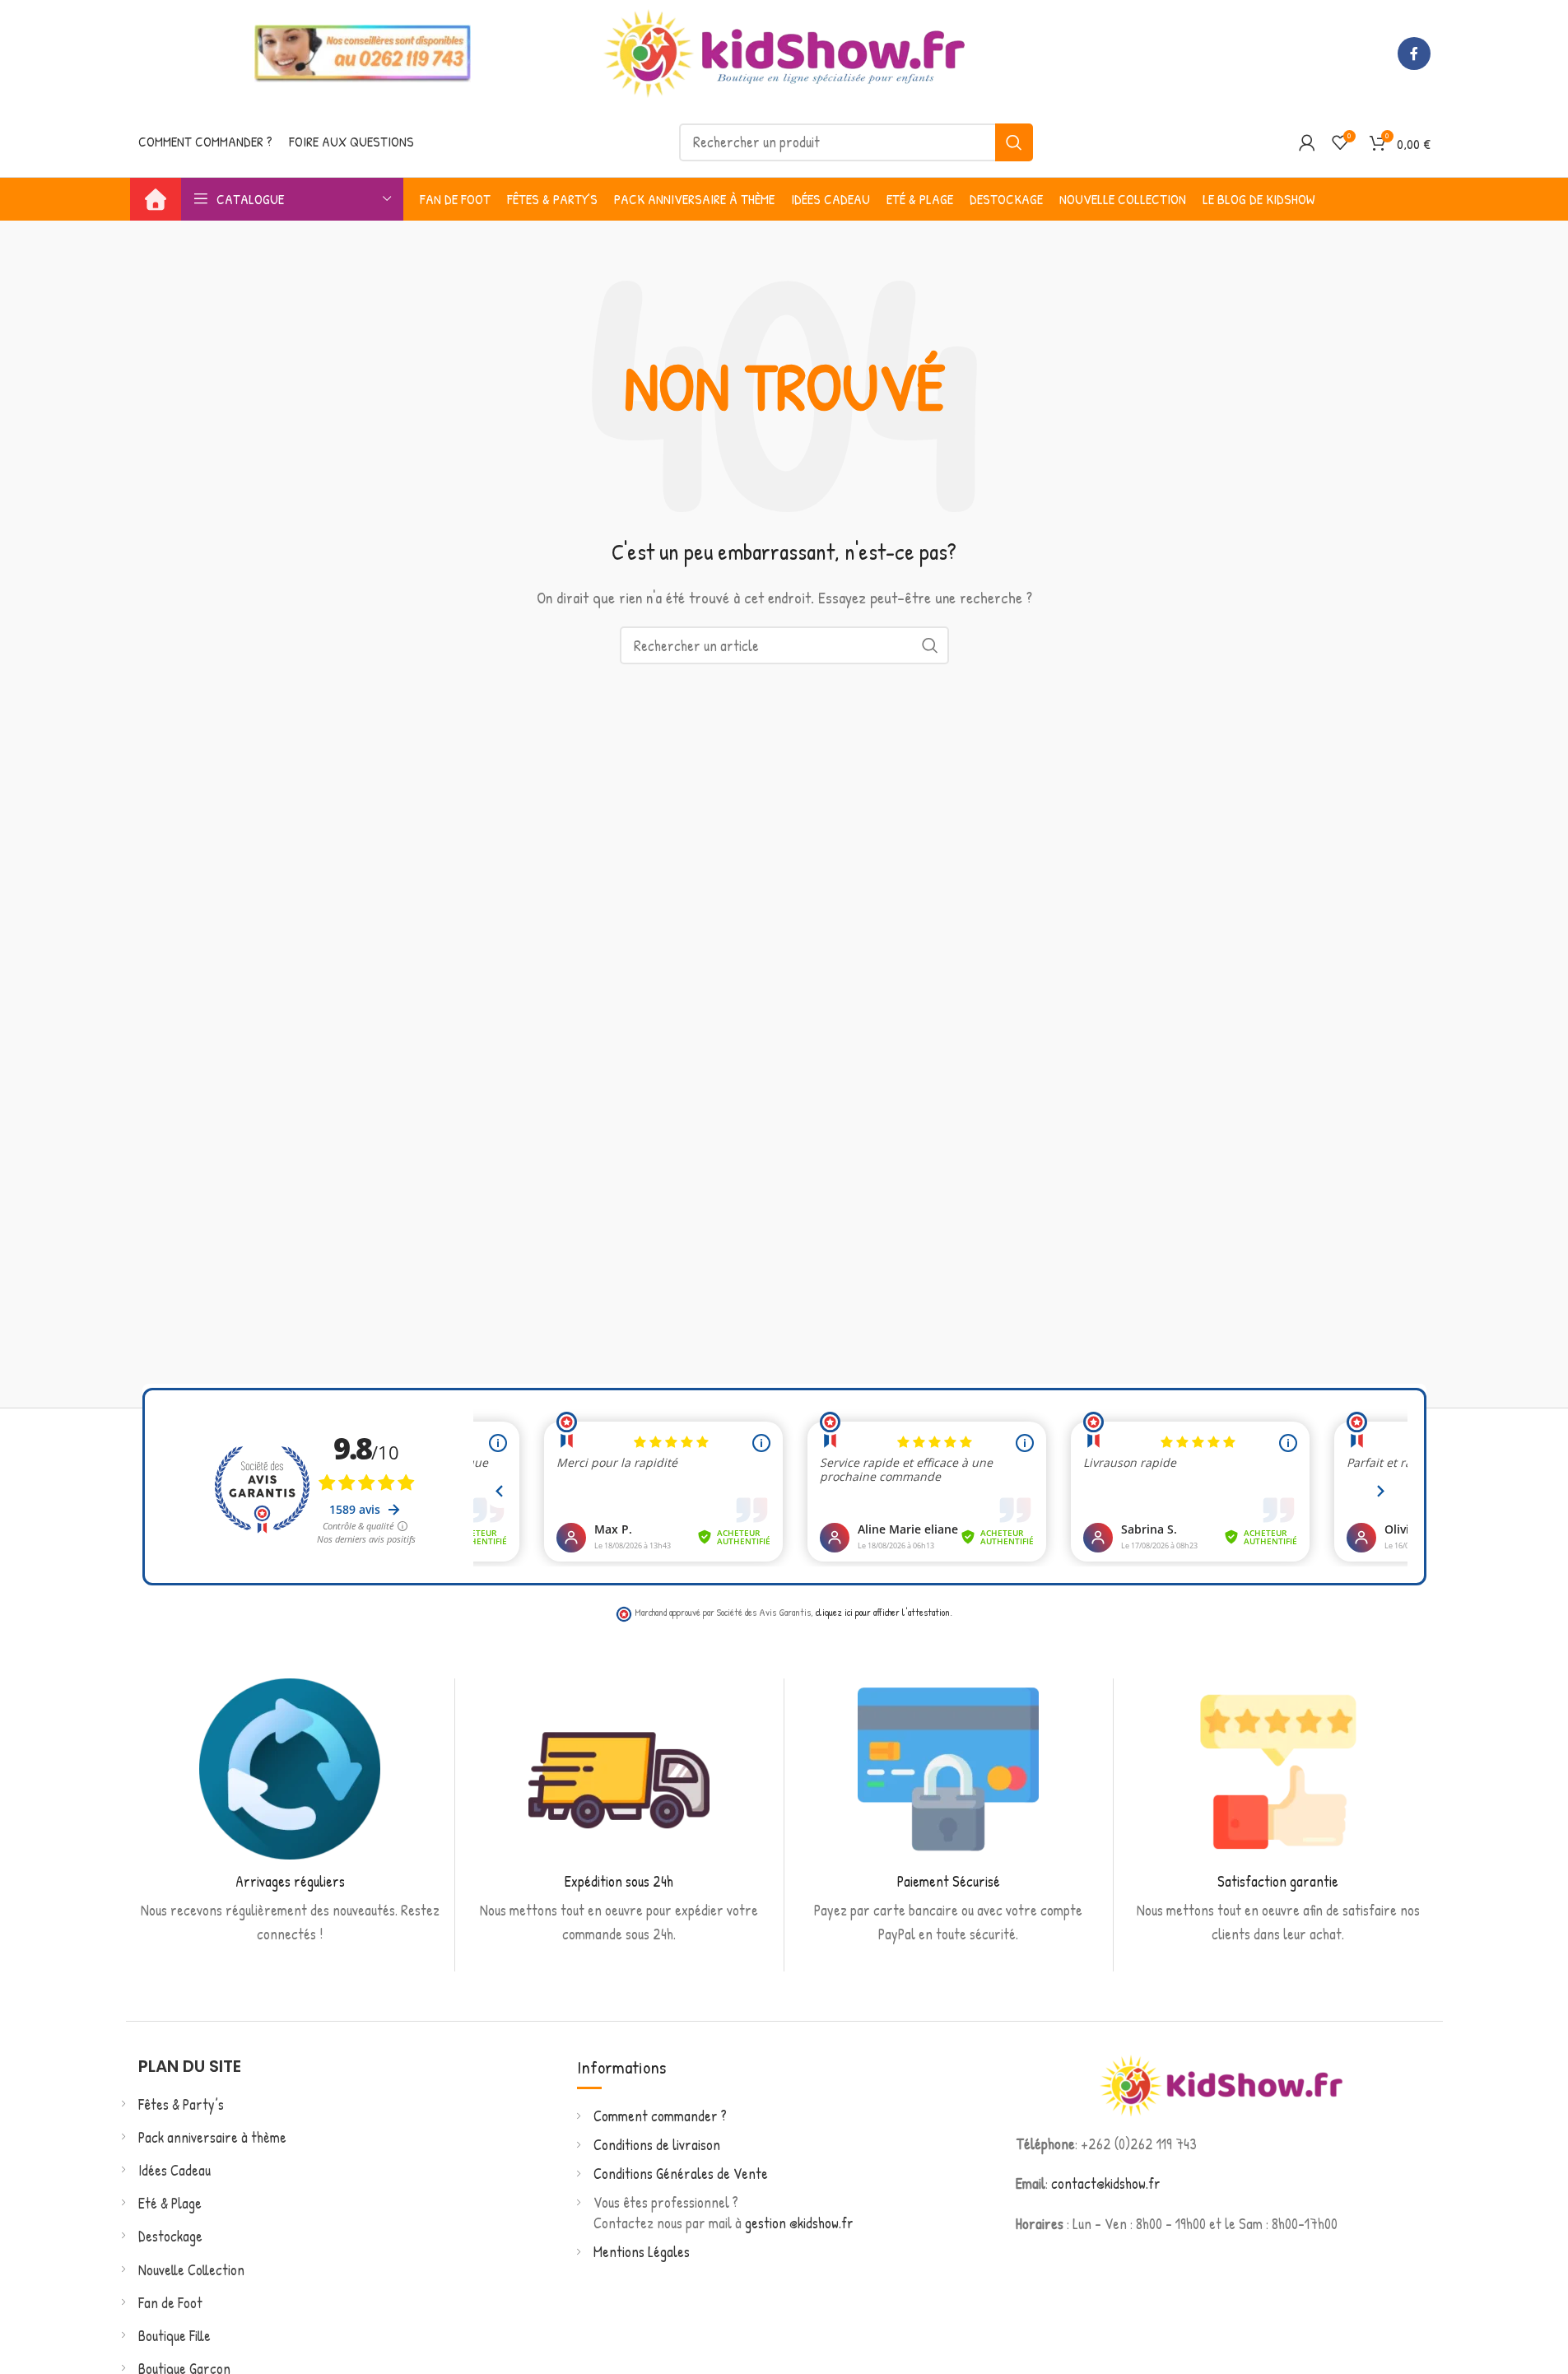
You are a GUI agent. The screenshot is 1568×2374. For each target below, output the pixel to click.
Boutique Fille (174, 2336)
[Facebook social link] (1414, 54)
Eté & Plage (170, 2203)
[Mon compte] (1307, 142)
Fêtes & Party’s (181, 2104)
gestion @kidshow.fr (799, 2223)
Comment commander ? (660, 2116)
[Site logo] (784, 51)
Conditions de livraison (657, 2145)
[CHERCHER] (1014, 142)
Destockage (170, 2236)
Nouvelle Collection (191, 2270)
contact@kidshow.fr (1106, 2183)
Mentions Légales (642, 2252)
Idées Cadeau (174, 2170)
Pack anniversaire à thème (212, 2137)
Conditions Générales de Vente (681, 2174)
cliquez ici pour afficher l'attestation (883, 1612)
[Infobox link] (290, 1813)
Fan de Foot (170, 2303)
